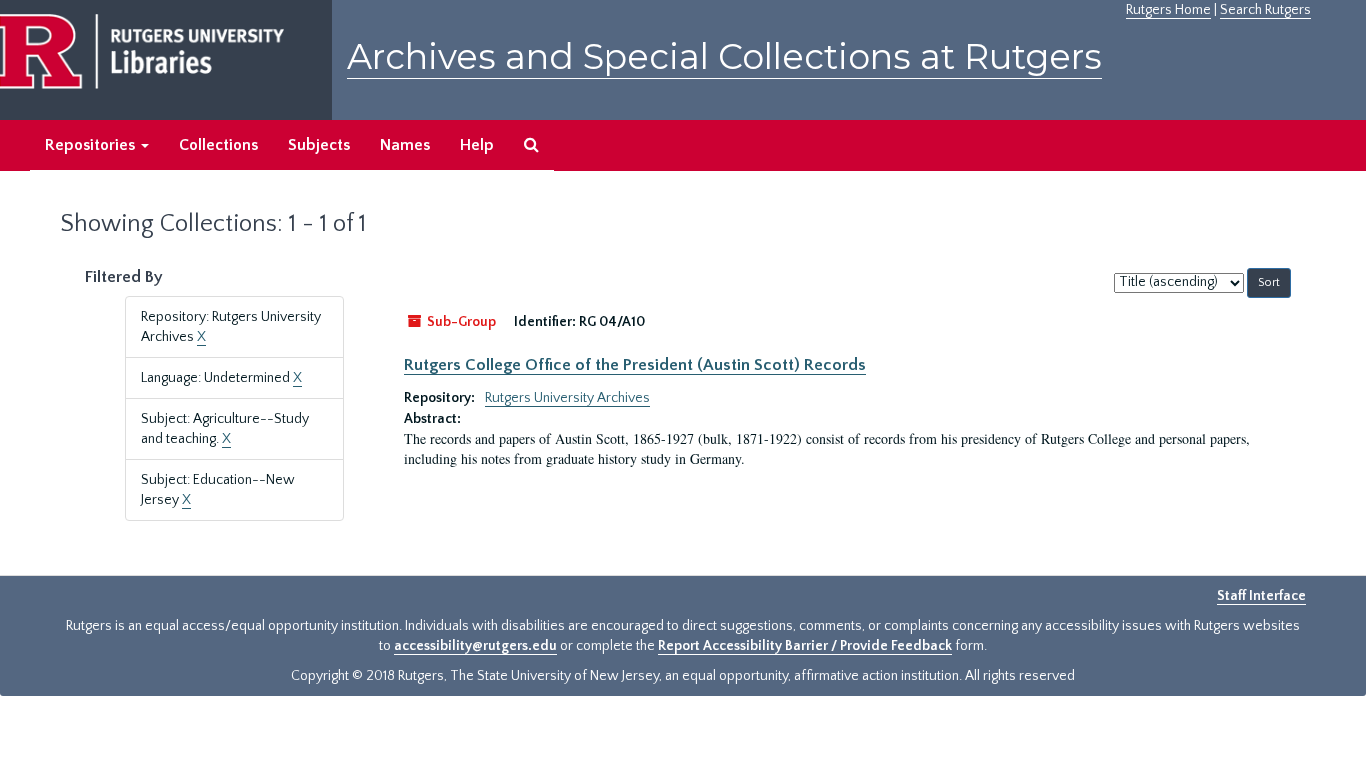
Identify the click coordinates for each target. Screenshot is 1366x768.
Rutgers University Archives (567, 398)
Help (477, 145)
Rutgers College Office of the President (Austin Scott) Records (635, 365)
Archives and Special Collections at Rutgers (724, 56)
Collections (218, 145)
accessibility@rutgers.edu (475, 646)
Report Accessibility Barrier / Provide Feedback (805, 646)
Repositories (92, 145)
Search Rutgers (1265, 10)
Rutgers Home (1168, 10)
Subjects (319, 145)
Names (405, 145)
